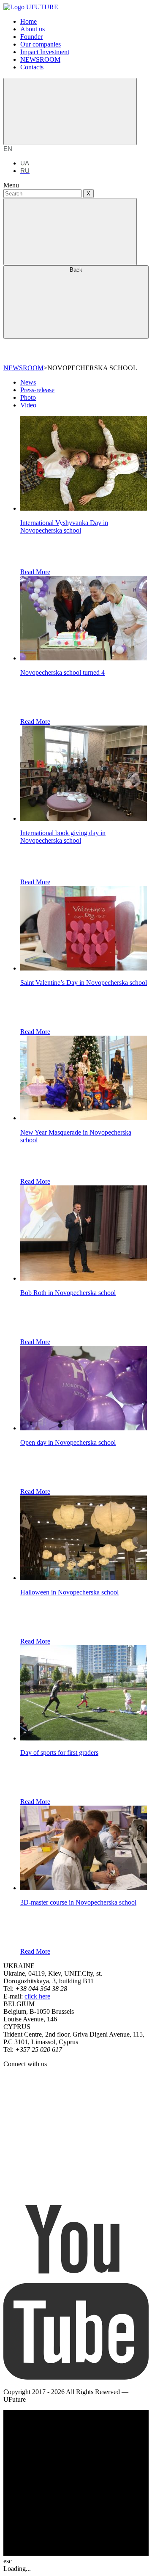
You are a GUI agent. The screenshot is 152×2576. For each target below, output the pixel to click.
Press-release (37, 390)
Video (28, 405)
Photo (28, 397)
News (28, 382)
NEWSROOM (23, 368)
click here (37, 1996)
